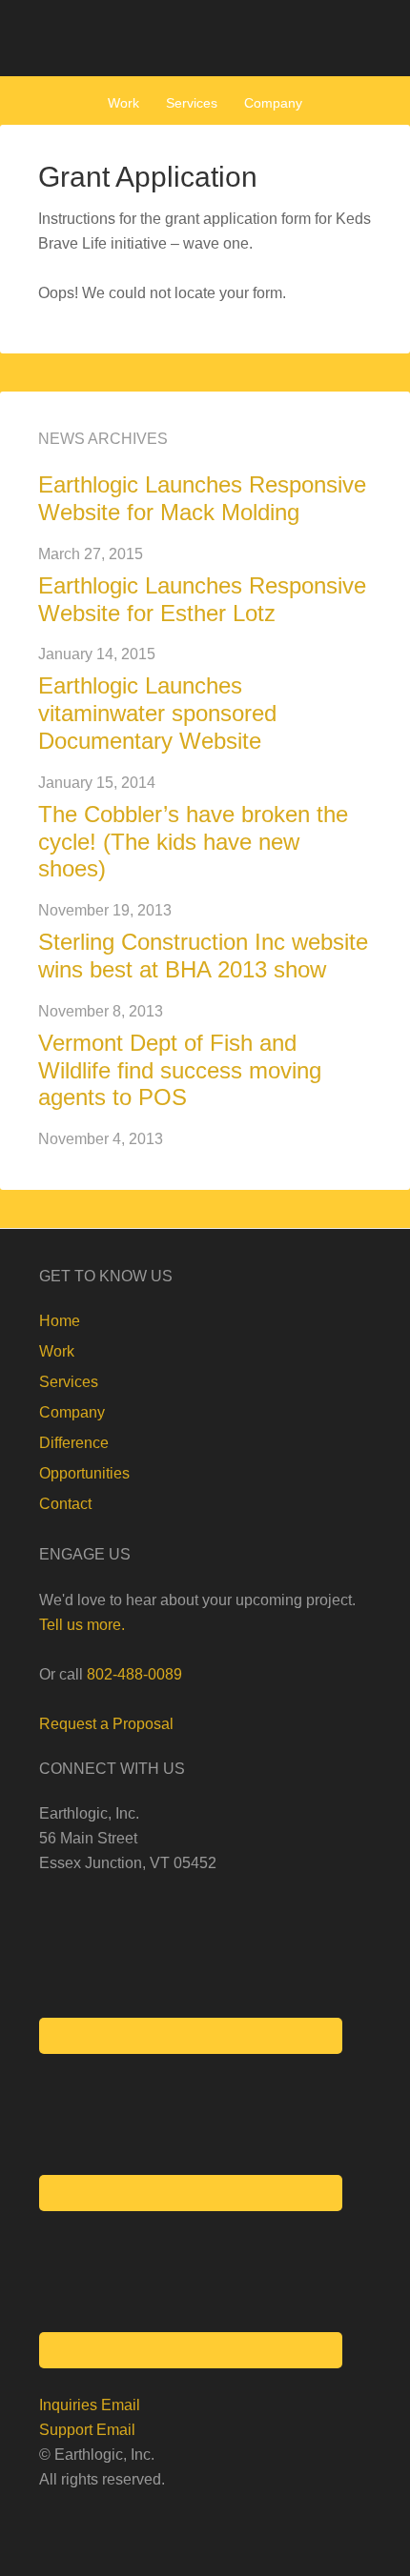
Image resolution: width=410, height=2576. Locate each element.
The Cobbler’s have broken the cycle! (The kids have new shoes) (193, 842)
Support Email (87, 2430)
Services (69, 1382)
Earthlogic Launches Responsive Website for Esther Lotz (202, 599)
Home (60, 1321)
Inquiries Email (90, 2405)
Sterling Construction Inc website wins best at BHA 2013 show (203, 956)
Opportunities (84, 1473)
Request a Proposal (106, 1724)
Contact (65, 1504)
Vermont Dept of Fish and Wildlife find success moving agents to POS (180, 1070)
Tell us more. (82, 1625)
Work (57, 1351)
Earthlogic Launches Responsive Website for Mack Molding (202, 498)
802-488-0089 (134, 1674)
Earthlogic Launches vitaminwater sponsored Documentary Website (157, 713)
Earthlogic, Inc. (205, 38)
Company (72, 1412)
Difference (74, 1443)
